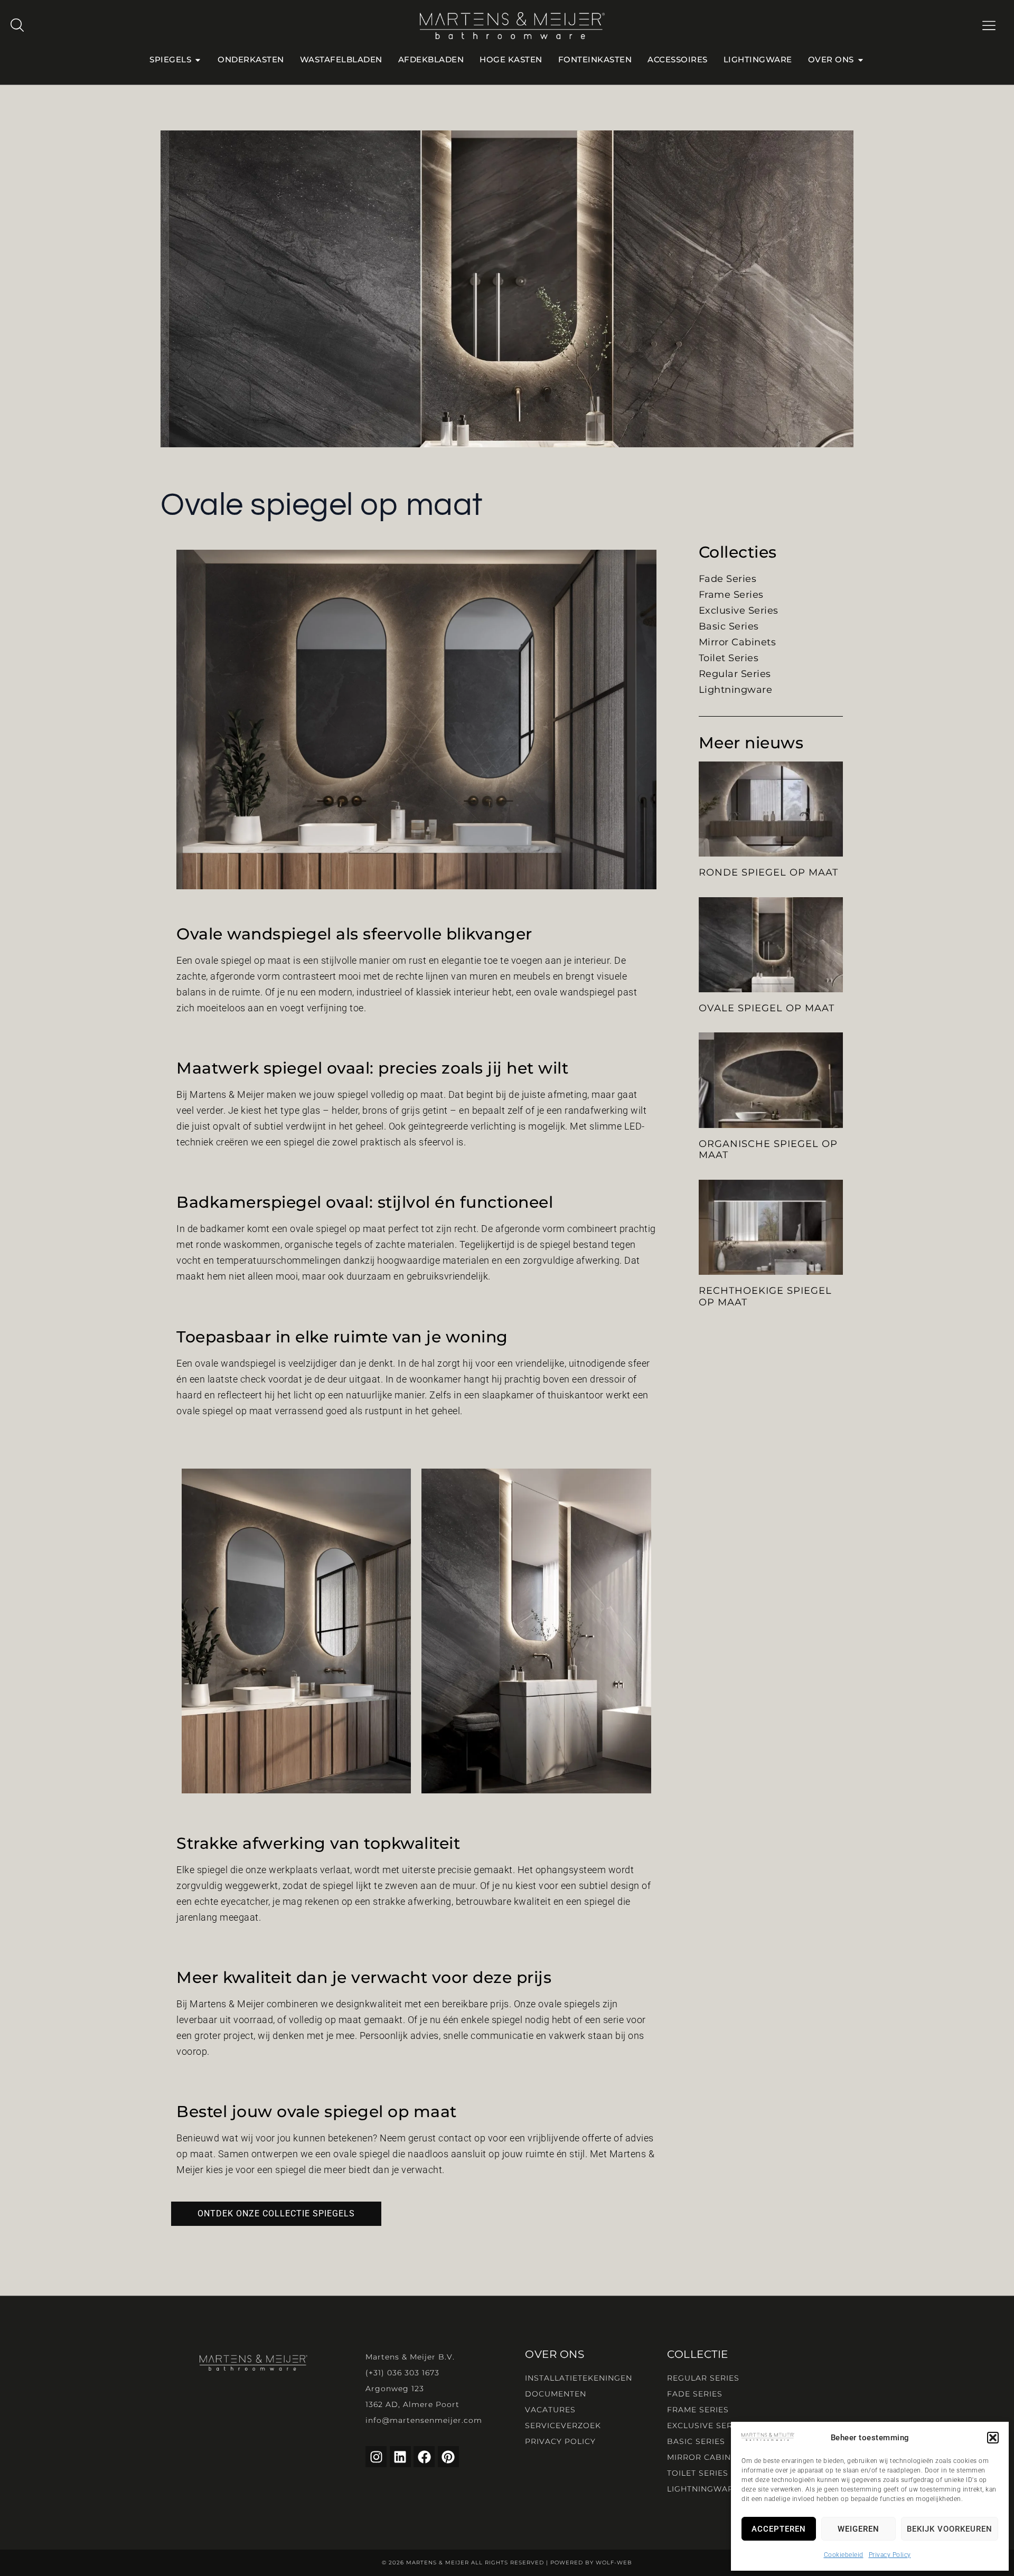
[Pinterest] (448, 2457)
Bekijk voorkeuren (950, 2529)
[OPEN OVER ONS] (861, 60)
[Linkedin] (400, 2457)
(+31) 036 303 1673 (402, 2373)
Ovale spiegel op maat (767, 1008)
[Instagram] (376, 2457)
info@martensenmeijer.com (424, 2420)
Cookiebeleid (844, 2555)
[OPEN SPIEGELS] (198, 60)
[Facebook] (424, 2457)
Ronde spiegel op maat (768, 872)
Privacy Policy (890, 2555)
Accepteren (779, 2529)
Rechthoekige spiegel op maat (765, 1296)
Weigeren (858, 2529)
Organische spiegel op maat (768, 1150)
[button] (993, 2438)
